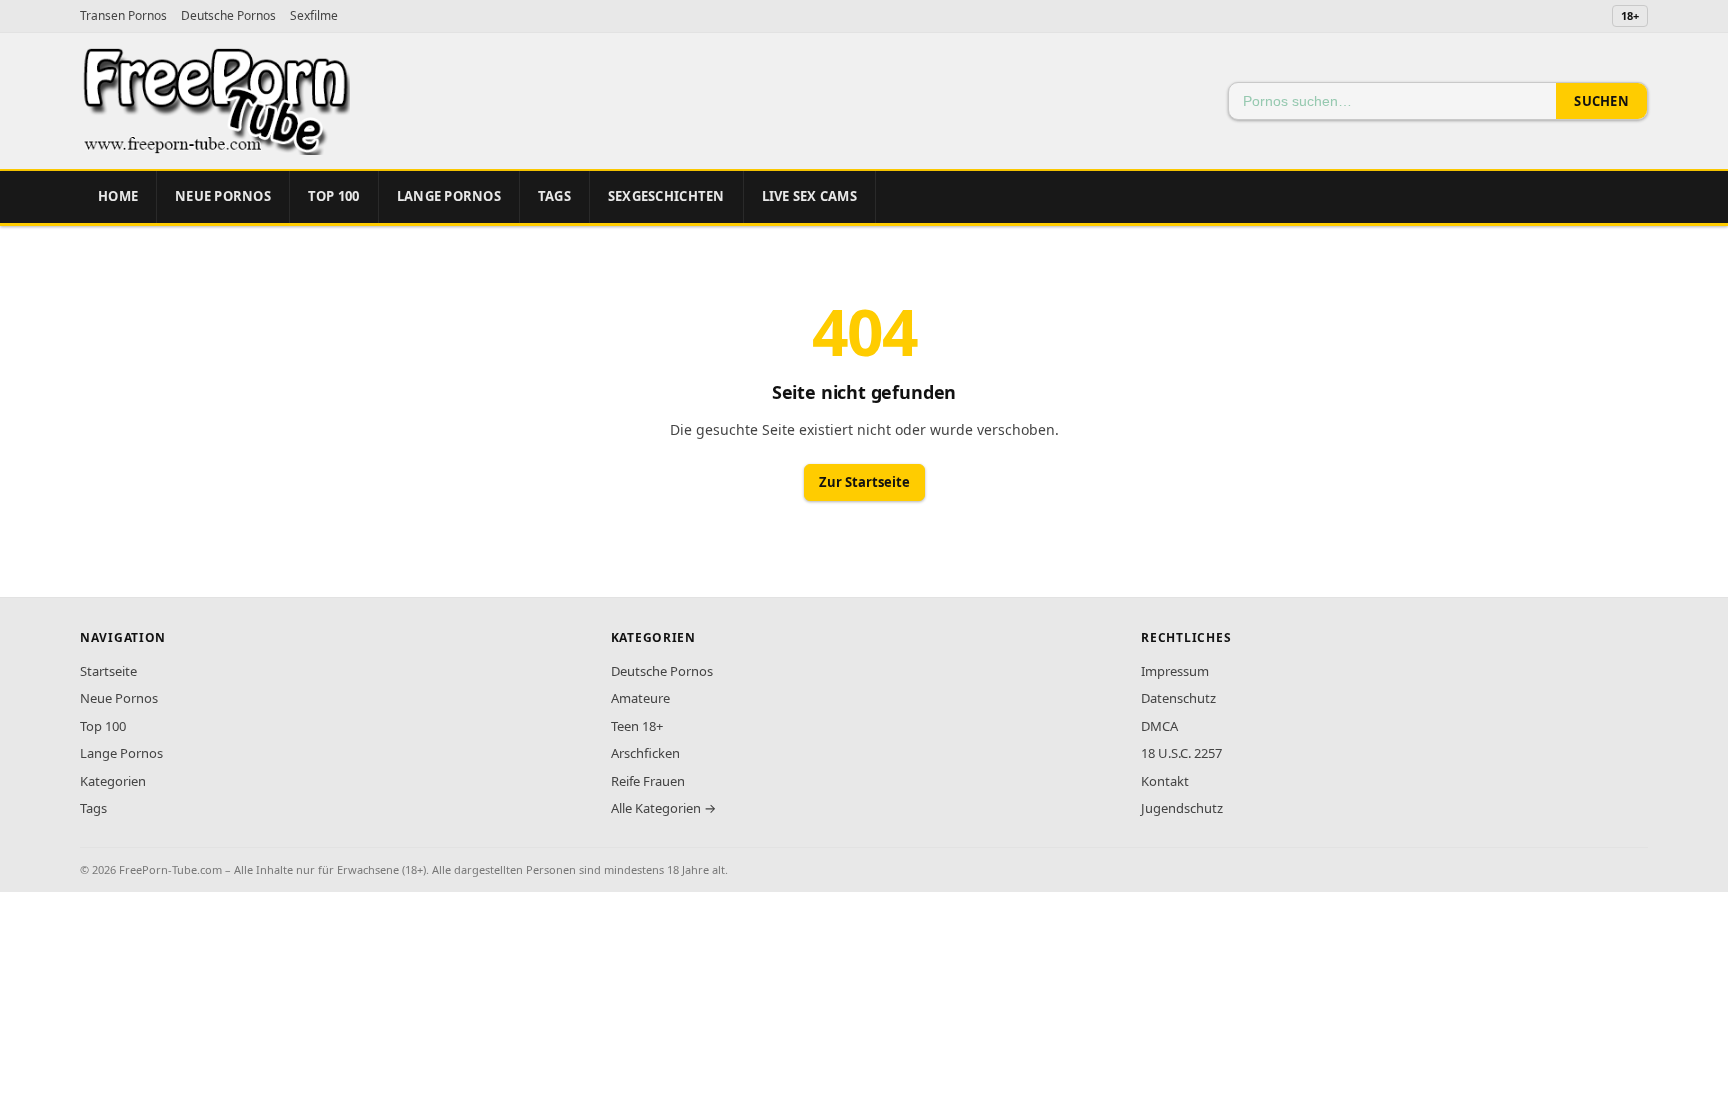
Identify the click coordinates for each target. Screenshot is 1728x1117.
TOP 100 (334, 196)
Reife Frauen (648, 781)
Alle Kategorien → (663, 808)
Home (118, 196)
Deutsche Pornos (228, 15)
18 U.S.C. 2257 (1181, 753)
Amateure (640, 698)
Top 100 (103, 726)
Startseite (108, 671)
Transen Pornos (123, 15)
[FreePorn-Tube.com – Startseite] (215, 101)
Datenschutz (1178, 698)
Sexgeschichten (666, 196)
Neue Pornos (223, 196)
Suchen (1601, 101)
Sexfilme (314, 15)
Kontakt (1165, 781)
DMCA (1159, 726)
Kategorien (113, 781)
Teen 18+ (637, 726)
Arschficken (645, 753)
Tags (554, 196)
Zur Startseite (864, 482)
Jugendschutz (1182, 808)
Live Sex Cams (809, 196)
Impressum (1175, 671)
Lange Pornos (449, 196)
